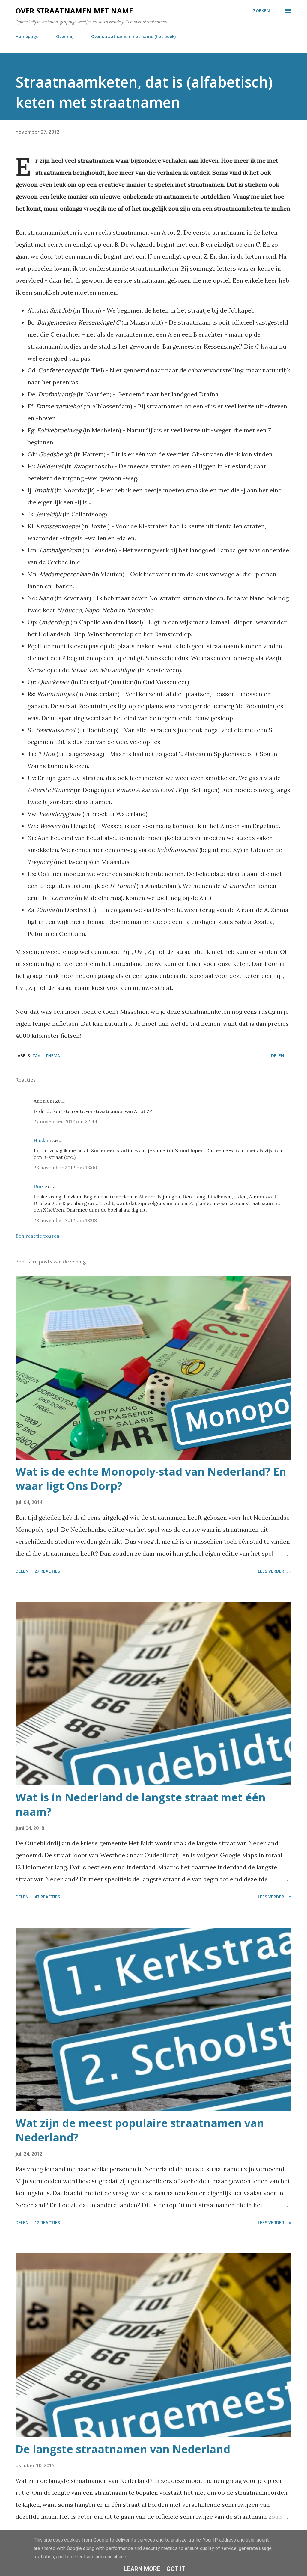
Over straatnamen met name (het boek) (133, 36)
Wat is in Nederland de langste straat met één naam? (141, 1804)
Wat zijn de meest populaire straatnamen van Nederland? (140, 2130)
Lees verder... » (275, 1571)
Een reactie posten (37, 1236)
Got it (176, 2569)
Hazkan (42, 1140)
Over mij (65, 36)
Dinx (39, 1186)
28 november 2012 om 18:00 (65, 1168)
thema (53, 1056)
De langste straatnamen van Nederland (123, 2449)
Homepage (27, 36)
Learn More (142, 2569)
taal (38, 1056)
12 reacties (47, 2223)
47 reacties (47, 1897)
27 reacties (47, 1571)
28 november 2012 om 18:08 (65, 1220)
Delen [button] (278, 1056)
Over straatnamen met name (74, 11)
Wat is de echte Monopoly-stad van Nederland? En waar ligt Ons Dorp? (151, 1479)
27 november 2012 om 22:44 (66, 1121)
